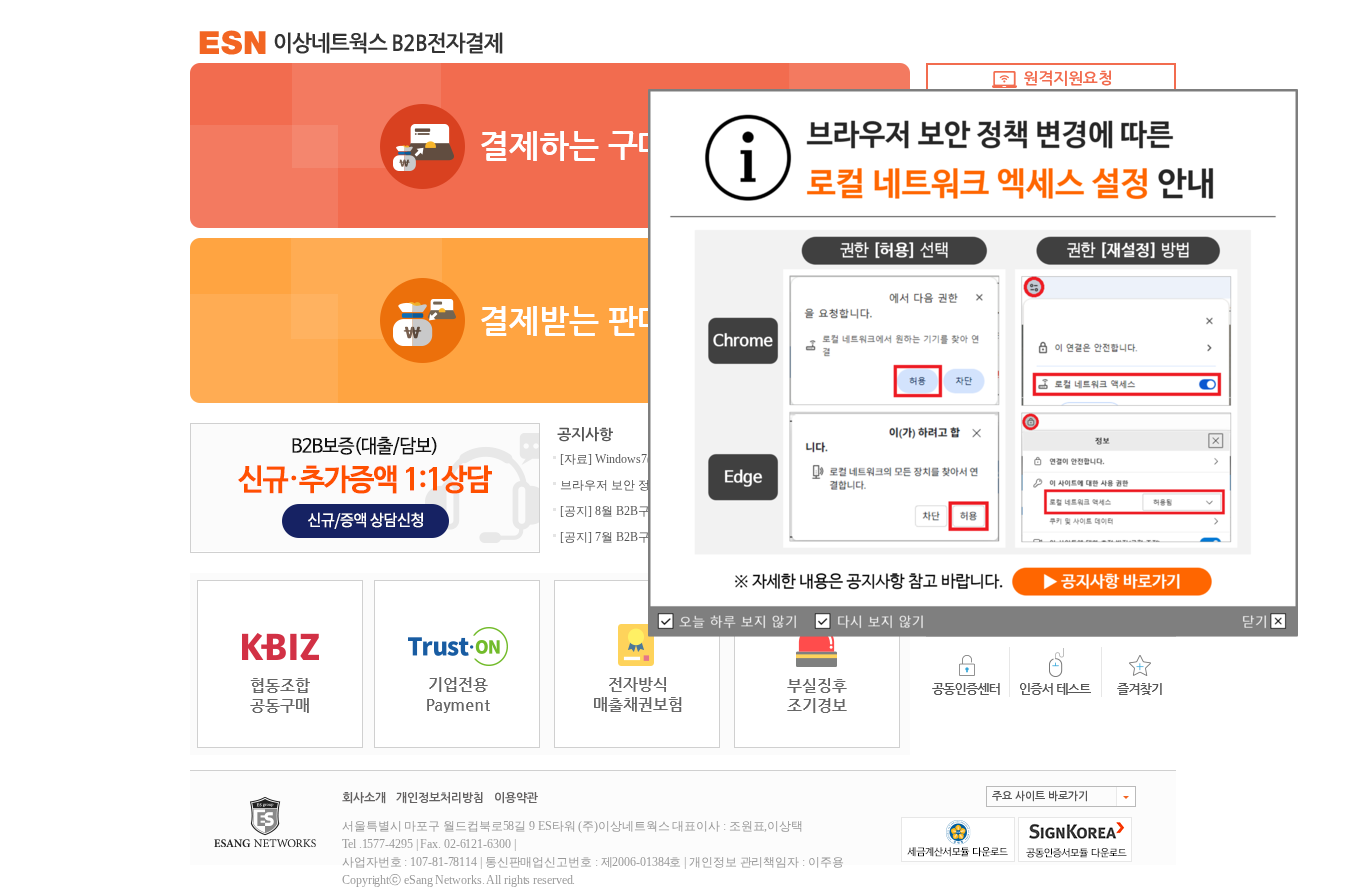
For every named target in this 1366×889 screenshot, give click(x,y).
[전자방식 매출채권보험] (637, 663)
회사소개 (364, 798)
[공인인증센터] (968, 671)
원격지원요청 (1066, 78)
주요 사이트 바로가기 (1040, 796)
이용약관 (516, 798)
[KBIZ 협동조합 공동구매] (280, 663)
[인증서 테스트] (1056, 671)
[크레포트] (817, 663)
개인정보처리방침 (440, 798)
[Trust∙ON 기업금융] (457, 663)
